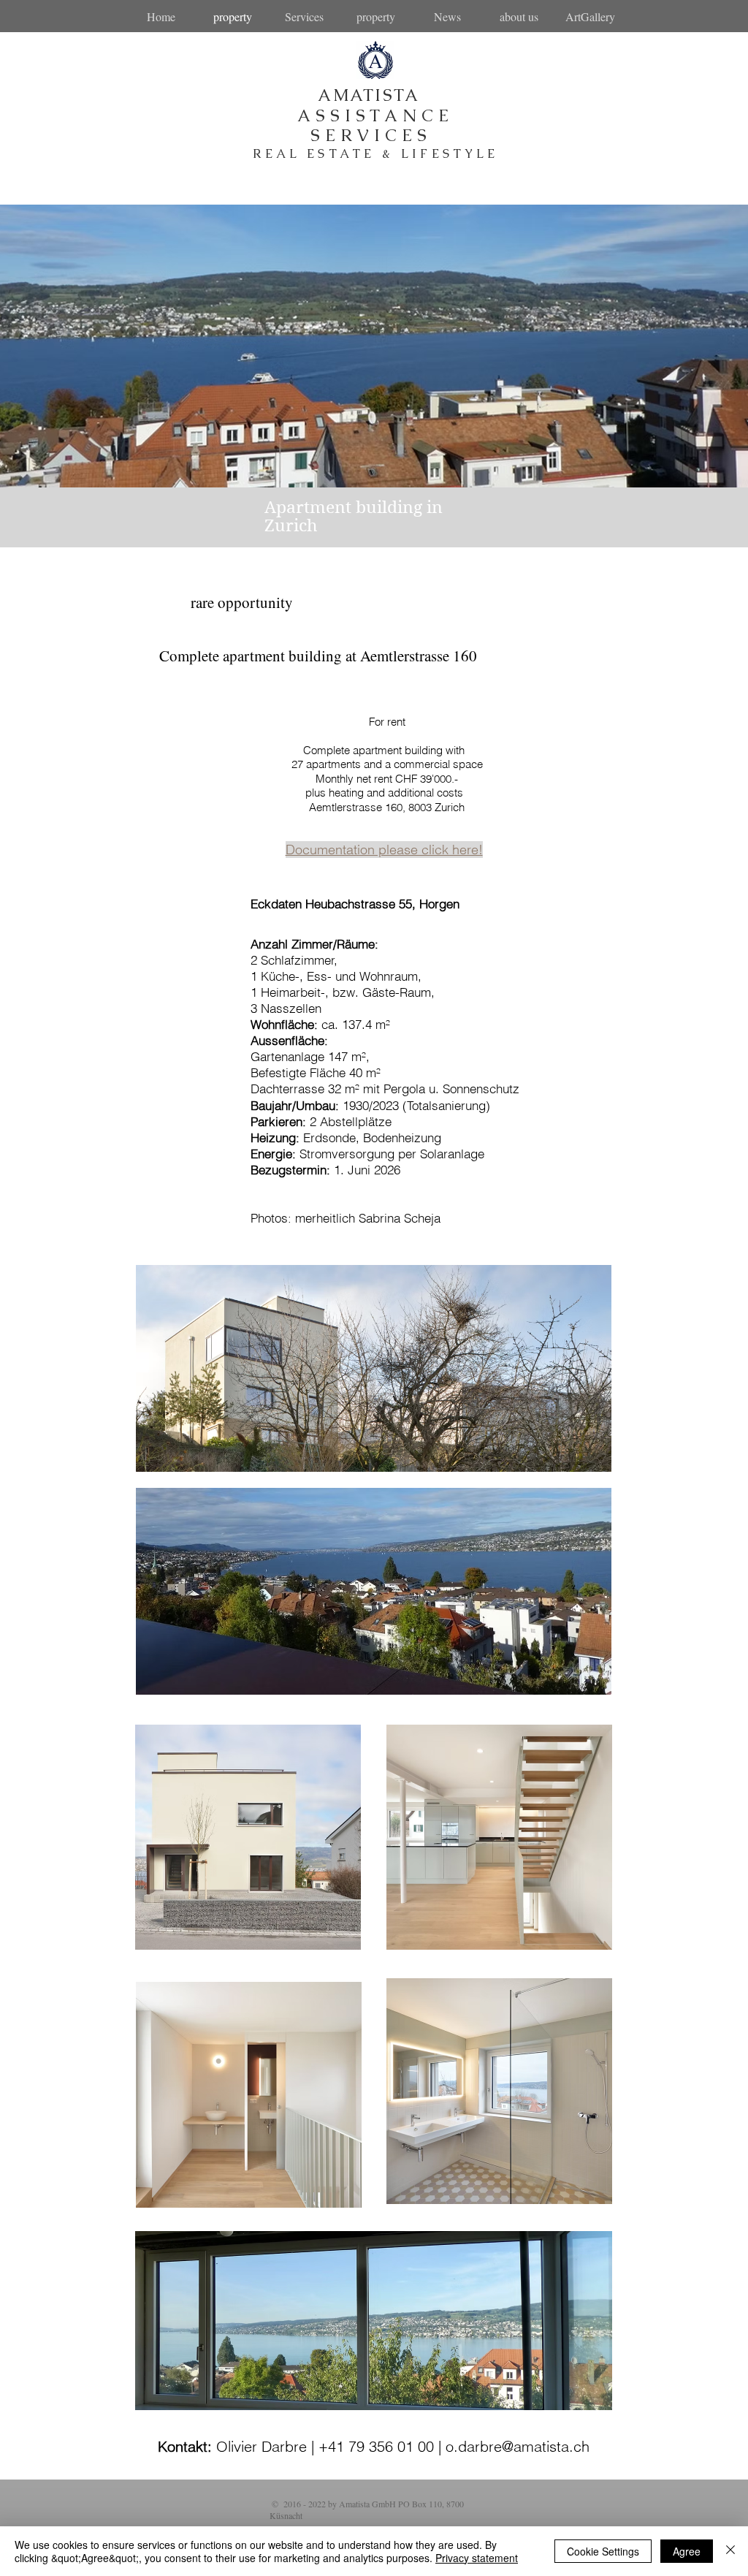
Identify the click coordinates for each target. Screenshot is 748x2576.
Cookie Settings (603, 2551)
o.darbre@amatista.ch (518, 2446)
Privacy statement (477, 2558)
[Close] (730, 2551)
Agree (687, 2551)
